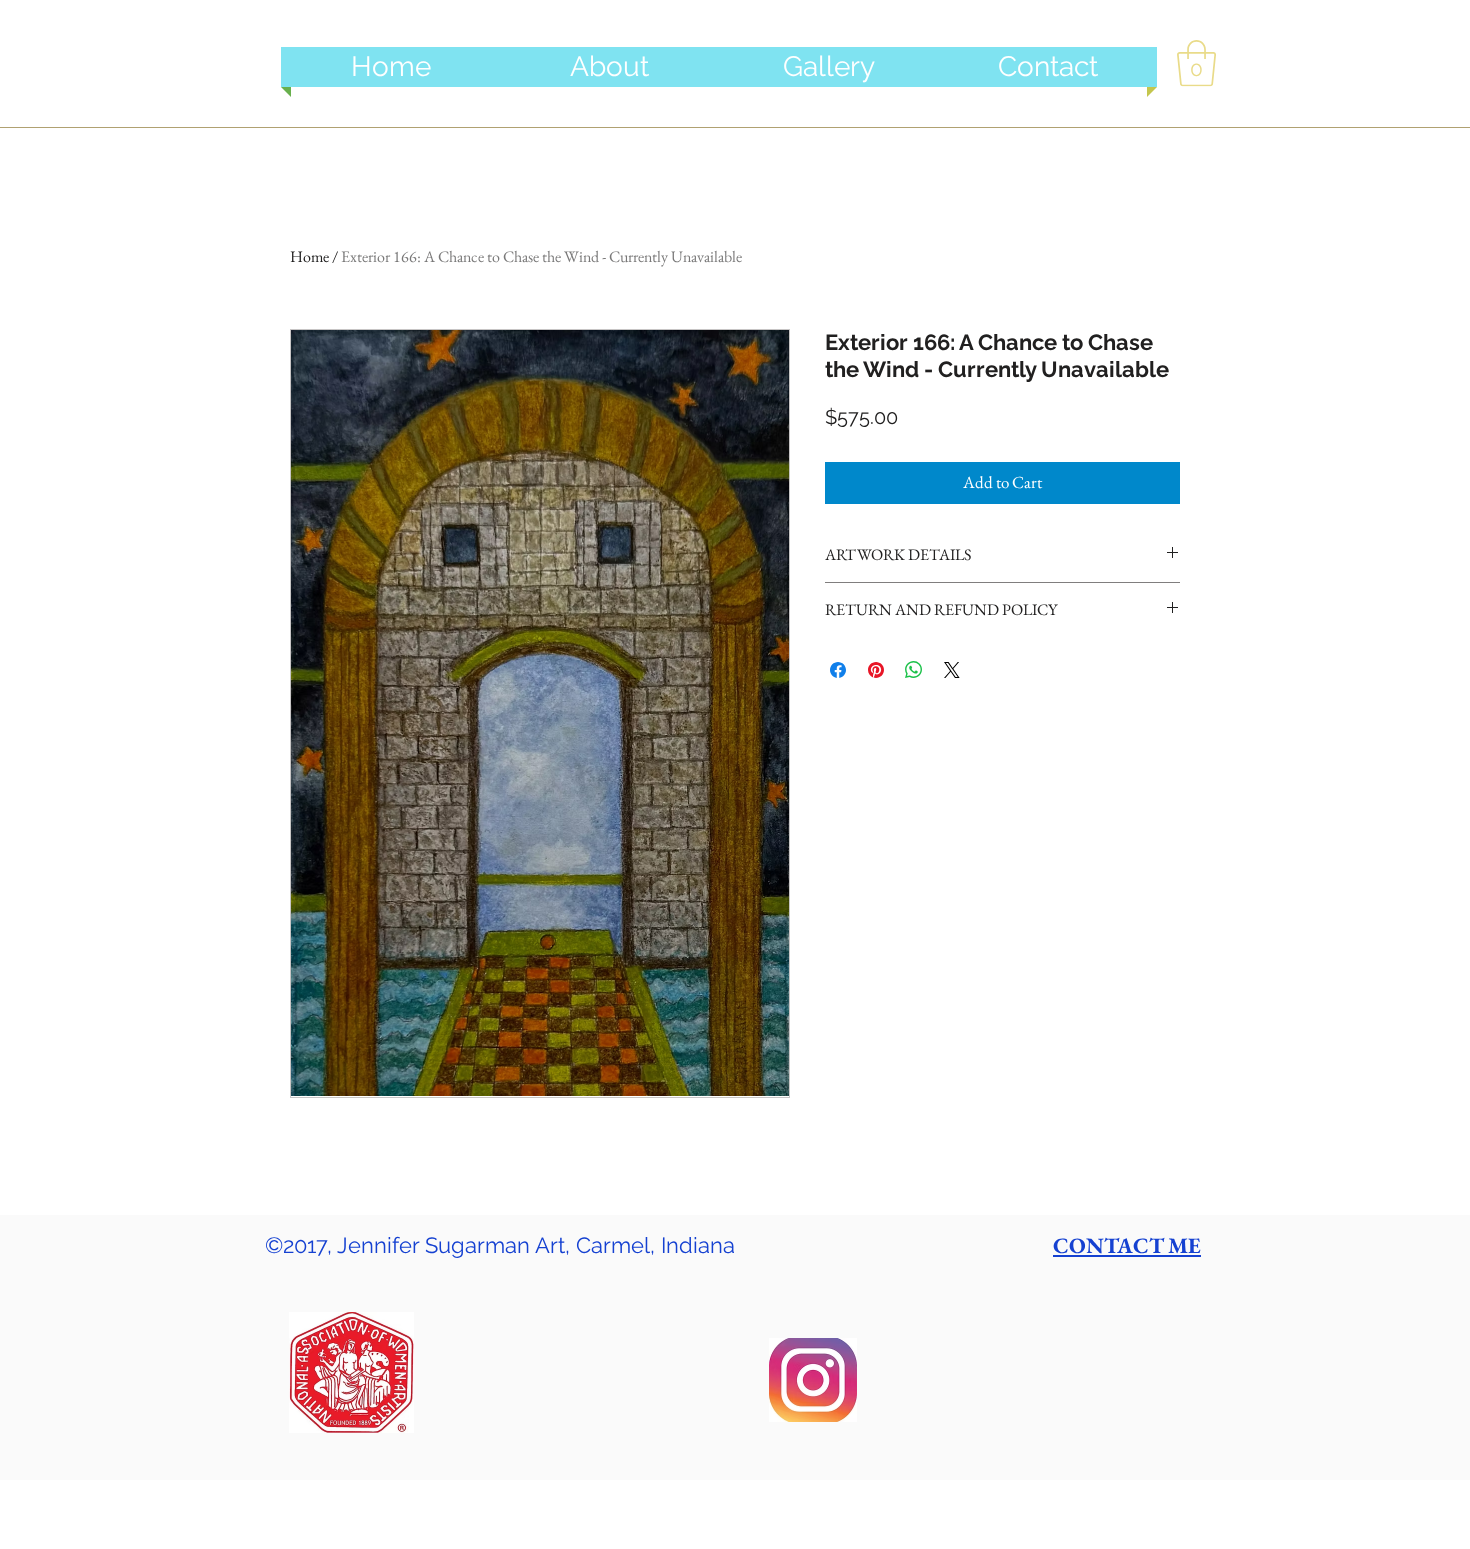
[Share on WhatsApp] (914, 670)
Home (309, 256)
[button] (1196, 63)
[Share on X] (952, 670)
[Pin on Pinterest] (876, 670)
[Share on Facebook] (838, 670)
